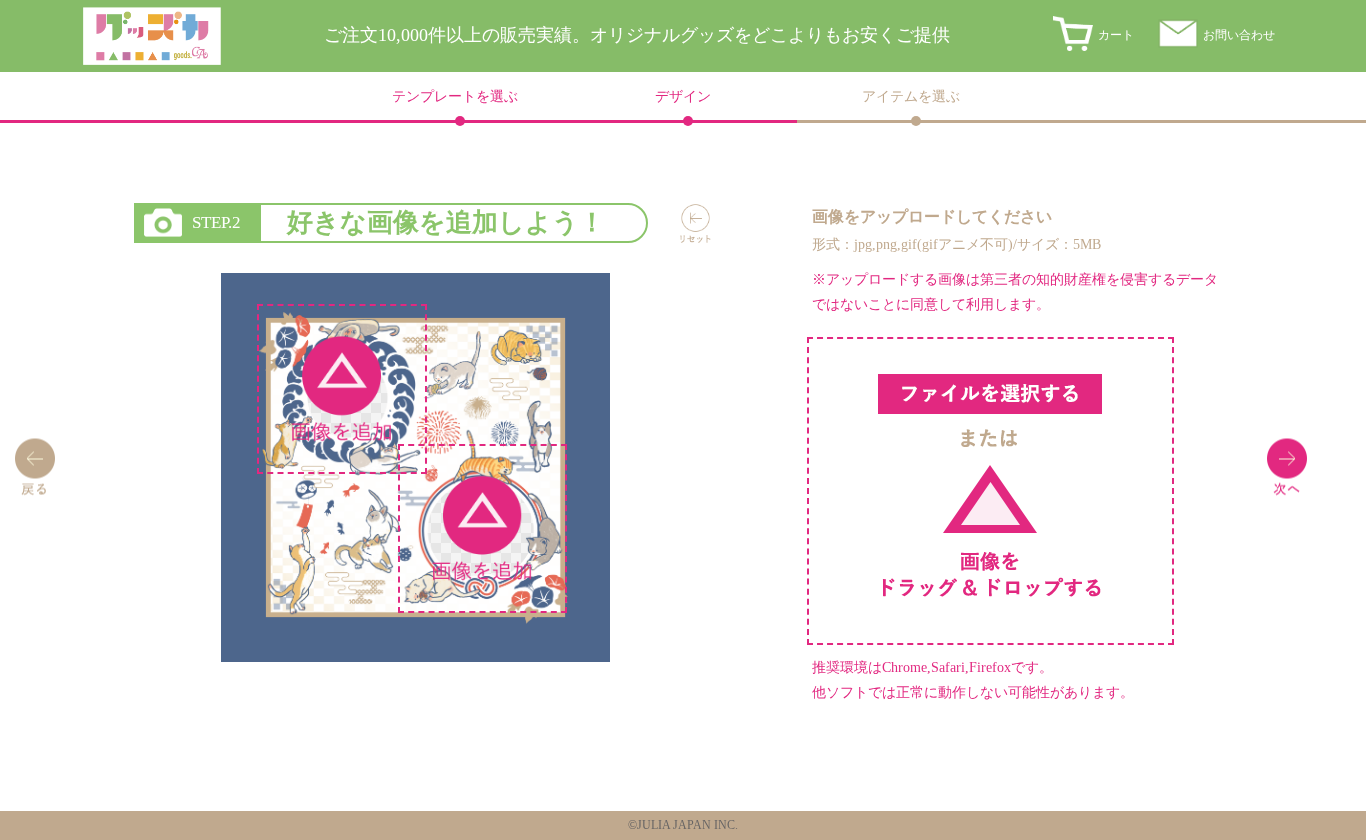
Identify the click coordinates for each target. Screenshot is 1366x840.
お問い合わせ (1239, 35)
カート (1116, 35)
